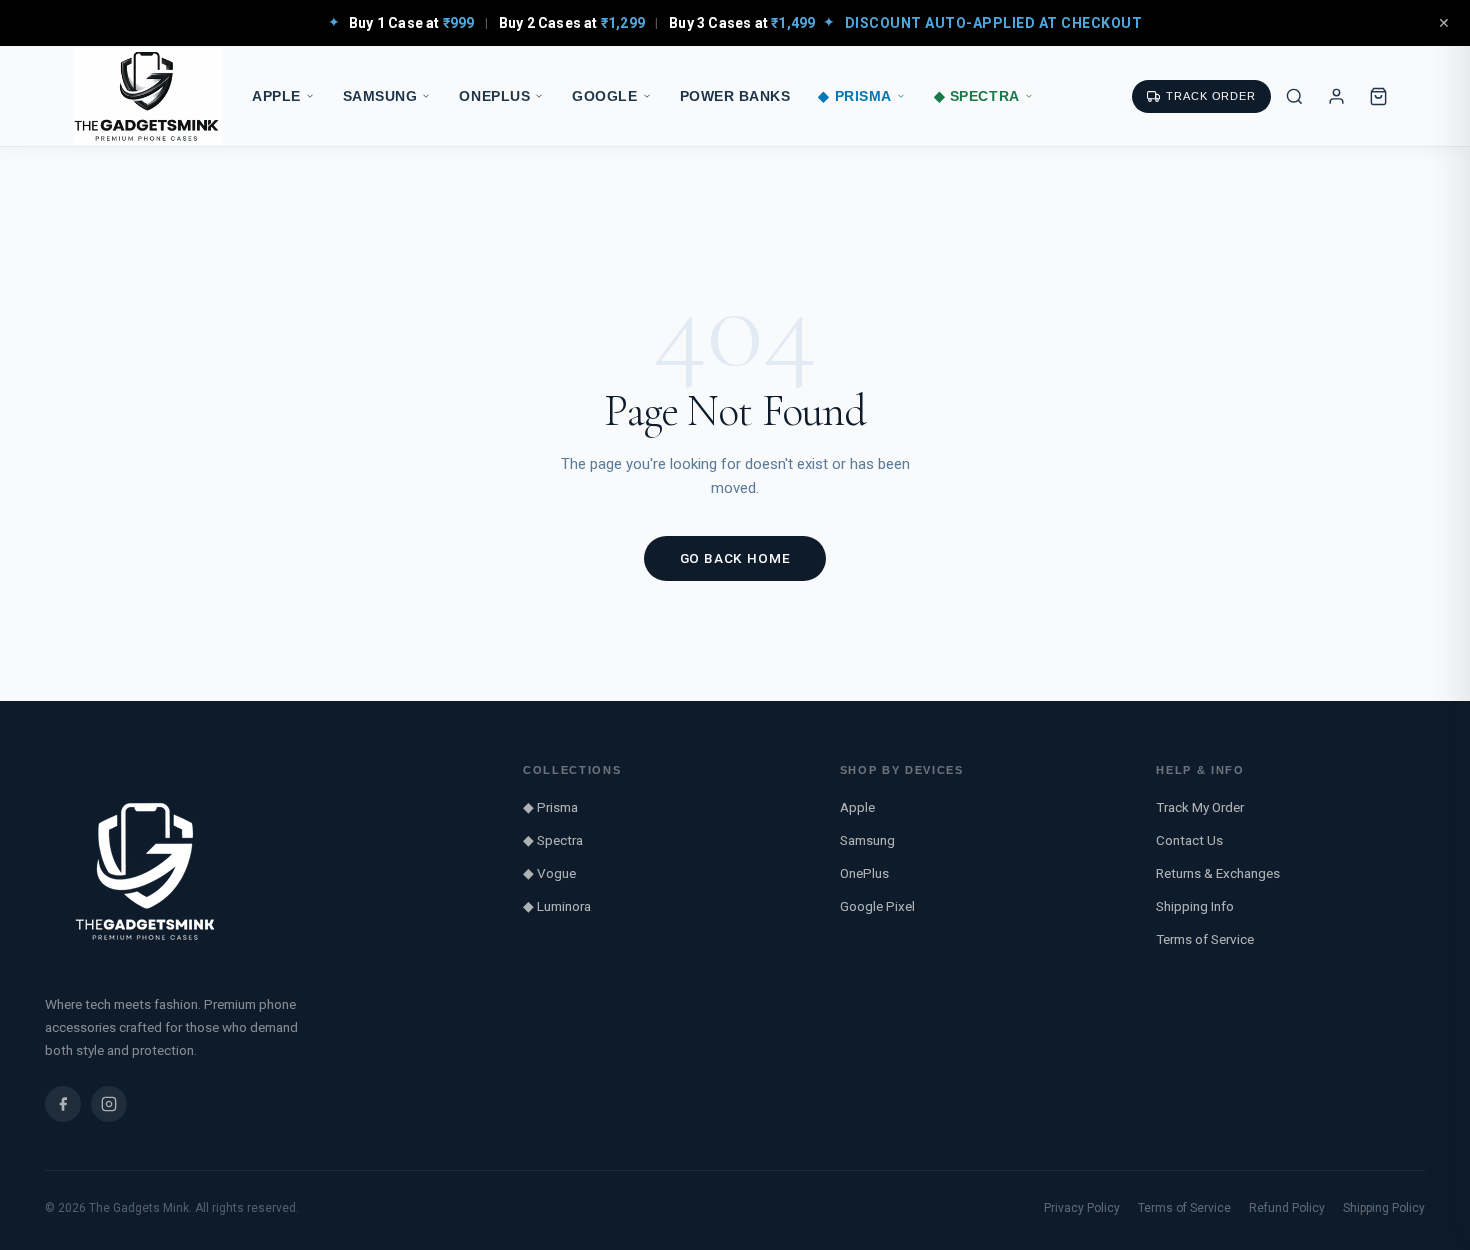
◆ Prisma (854, 96)
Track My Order (1200, 807)
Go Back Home (735, 558)
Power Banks (735, 96)
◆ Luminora (557, 906)
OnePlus (494, 96)
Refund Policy (1287, 1208)
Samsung (380, 96)
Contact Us (1189, 840)
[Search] (1294, 96)
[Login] (1336, 96)
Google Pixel (877, 906)
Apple (276, 96)
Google (604, 96)
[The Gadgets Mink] (148, 96)
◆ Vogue (549, 873)
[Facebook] (63, 1104)
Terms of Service (1205, 939)
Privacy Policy (1082, 1208)
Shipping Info (1195, 906)
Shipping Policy (1384, 1208)
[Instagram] (109, 1104)
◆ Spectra (977, 96)
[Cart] (1378, 96)
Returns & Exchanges (1218, 873)
